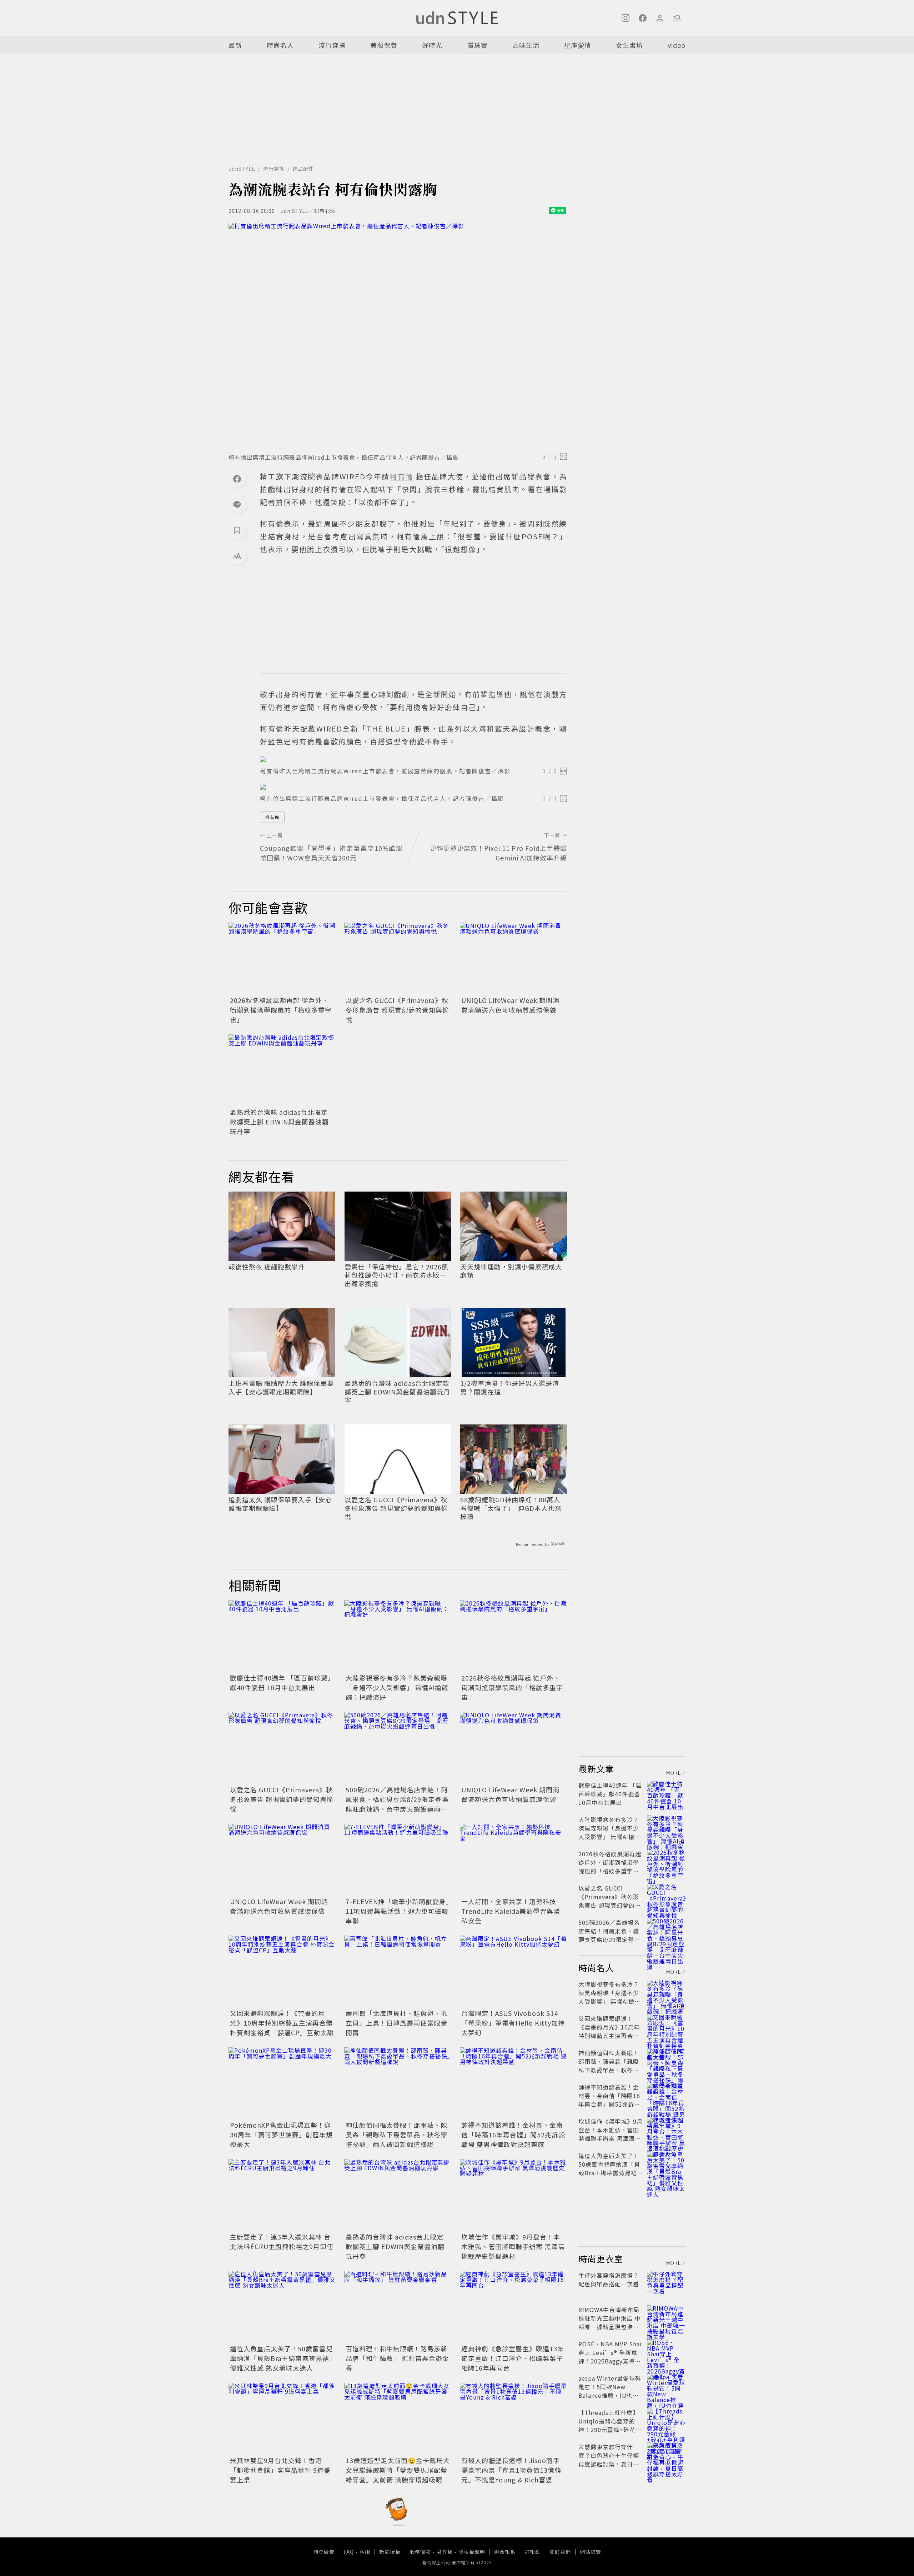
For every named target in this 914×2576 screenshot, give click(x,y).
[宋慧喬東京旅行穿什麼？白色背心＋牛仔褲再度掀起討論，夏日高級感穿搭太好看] (666, 2455)
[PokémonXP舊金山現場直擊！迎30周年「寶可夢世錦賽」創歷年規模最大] (282, 2083)
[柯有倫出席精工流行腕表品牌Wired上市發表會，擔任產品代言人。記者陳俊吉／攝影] (398, 336)
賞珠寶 (478, 45)
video (677, 45)
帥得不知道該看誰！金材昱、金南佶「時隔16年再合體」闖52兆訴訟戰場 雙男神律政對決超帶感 (513, 2135)
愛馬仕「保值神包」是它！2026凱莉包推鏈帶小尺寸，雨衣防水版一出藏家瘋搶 (396, 1275)
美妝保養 (384, 45)
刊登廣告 (324, 2552)
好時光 (432, 45)
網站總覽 (591, 2552)
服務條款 (420, 2552)
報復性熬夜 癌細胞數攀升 (267, 1267)
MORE (674, 1773)
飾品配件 (303, 169)
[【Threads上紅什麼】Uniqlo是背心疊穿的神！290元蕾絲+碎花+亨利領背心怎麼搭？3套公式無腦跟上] (666, 2421)
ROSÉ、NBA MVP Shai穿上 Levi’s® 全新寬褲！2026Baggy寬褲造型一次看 (610, 2357)
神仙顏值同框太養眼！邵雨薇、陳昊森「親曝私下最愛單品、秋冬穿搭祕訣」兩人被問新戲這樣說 (396, 2135)
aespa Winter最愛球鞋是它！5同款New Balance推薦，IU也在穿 (610, 2391)
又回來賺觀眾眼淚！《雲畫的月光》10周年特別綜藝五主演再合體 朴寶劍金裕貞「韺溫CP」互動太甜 (282, 2023)
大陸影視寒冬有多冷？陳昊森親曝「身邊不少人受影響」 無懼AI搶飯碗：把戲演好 (397, 1687)
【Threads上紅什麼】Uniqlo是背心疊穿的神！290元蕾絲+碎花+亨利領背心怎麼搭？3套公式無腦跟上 (609, 2430)
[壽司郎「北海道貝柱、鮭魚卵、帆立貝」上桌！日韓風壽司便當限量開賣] (398, 1971)
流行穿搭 (332, 45)
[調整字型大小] (237, 556)
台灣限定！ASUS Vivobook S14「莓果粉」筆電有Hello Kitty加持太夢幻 (513, 2023)
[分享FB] (237, 479)
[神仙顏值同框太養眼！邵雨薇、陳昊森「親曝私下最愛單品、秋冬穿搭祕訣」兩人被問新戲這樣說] (398, 2083)
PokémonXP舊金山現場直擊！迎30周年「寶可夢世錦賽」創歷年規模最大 (281, 2135)
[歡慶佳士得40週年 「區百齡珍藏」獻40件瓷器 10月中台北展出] (282, 1636)
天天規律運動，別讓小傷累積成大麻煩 (511, 1271)
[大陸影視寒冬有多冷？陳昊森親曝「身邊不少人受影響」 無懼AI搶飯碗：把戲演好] (398, 1636)
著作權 (445, 2552)
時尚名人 (280, 45)
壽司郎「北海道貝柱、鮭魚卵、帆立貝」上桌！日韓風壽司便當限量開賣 (396, 2023)
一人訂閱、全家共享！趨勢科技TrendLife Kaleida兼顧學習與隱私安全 (511, 1911)
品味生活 (526, 45)
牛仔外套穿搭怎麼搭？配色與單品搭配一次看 (609, 2280)
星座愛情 (578, 45)
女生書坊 (629, 45)
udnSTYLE (242, 169)
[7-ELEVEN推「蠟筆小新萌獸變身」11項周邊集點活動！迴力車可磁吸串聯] (398, 1859)
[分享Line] (237, 504)
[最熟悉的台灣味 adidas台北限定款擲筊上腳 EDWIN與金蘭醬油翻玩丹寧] (282, 1070)
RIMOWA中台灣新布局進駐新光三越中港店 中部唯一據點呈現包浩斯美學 (610, 2322)
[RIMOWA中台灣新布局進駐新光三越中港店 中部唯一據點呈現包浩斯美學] (666, 2318)
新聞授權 (390, 2552)
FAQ (349, 2552)
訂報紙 (533, 2552)
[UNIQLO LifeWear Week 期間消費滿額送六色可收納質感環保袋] (513, 958)
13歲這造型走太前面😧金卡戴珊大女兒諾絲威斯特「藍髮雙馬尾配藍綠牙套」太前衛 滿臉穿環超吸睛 (398, 2470)
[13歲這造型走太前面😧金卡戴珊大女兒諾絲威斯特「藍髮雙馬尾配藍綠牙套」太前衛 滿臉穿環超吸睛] (398, 2418)
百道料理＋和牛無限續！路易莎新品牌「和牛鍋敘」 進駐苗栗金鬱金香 (397, 2358)
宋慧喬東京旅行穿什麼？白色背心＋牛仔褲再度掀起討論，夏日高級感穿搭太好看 (609, 2460)
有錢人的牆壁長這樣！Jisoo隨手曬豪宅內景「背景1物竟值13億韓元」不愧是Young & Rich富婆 (511, 2470)
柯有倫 (272, 817)
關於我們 (560, 2552)
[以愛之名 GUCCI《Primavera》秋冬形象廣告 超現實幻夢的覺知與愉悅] (398, 958)
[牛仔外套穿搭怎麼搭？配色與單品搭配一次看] (666, 2284)
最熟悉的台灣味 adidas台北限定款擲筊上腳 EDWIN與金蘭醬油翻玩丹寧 (279, 1122)
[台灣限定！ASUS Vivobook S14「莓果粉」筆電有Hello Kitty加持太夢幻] (513, 1971)
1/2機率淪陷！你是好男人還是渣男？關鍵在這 (510, 1387)
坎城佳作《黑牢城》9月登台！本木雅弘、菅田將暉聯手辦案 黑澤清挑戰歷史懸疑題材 (513, 2246)
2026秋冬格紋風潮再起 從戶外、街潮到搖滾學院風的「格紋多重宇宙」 (281, 1010)
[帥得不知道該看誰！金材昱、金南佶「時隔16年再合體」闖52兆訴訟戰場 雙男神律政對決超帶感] (513, 2083)
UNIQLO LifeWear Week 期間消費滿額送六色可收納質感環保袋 (510, 1005)
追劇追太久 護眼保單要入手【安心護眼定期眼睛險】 (280, 1504)
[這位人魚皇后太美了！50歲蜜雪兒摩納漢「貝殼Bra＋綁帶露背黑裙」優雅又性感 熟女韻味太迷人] (282, 2307)
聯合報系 (505, 2552)
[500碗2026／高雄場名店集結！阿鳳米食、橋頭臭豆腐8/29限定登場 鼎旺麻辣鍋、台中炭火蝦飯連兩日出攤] (398, 1748)
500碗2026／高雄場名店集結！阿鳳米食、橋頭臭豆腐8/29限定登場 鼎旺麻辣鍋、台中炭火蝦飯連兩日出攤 (400, 1804)
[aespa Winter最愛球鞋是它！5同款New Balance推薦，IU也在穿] (666, 2387)
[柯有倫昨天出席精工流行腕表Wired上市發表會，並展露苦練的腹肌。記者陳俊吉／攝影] (413, 759)
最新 (235, 45)
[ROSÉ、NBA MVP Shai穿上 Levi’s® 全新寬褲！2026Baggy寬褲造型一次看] (666, 2352)
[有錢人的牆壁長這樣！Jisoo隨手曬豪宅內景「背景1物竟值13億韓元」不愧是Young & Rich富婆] (513, 2418)
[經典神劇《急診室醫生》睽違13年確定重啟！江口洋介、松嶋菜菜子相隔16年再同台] (513, 2307)
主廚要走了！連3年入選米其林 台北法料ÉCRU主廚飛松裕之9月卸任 (282, 2241)
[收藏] (237, 530)
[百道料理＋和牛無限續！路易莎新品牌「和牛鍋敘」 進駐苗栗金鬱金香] (398, 2307)
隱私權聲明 (472, 2552)
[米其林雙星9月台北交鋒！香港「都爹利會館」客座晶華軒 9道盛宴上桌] (282, 2418)
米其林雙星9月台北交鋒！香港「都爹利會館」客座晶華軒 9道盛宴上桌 (280, 2470)
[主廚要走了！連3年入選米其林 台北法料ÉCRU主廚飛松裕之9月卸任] (282, 2195)
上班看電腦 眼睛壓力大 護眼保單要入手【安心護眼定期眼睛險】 (281, 1387)
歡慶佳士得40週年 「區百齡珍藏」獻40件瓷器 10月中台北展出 (281, 1683)
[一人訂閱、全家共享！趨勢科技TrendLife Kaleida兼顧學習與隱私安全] (513, 1859)
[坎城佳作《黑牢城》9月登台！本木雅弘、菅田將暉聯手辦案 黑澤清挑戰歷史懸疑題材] (513, 2195)
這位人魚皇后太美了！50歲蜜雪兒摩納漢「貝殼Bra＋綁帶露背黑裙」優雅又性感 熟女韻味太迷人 (281, 2358)
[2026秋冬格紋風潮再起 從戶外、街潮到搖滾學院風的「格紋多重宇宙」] (282, 958)
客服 (365, 2552)
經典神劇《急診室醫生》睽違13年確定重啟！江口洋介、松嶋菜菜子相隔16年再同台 (513, 2358)
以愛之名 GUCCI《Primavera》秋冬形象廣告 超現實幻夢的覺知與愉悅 (397, 1010)
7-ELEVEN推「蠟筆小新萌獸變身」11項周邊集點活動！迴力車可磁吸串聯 (398, 1911)
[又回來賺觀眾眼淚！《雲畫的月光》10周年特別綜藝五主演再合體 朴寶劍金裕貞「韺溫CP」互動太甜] (282, 1971)
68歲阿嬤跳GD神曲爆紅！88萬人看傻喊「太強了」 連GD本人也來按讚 (511, 1508)
